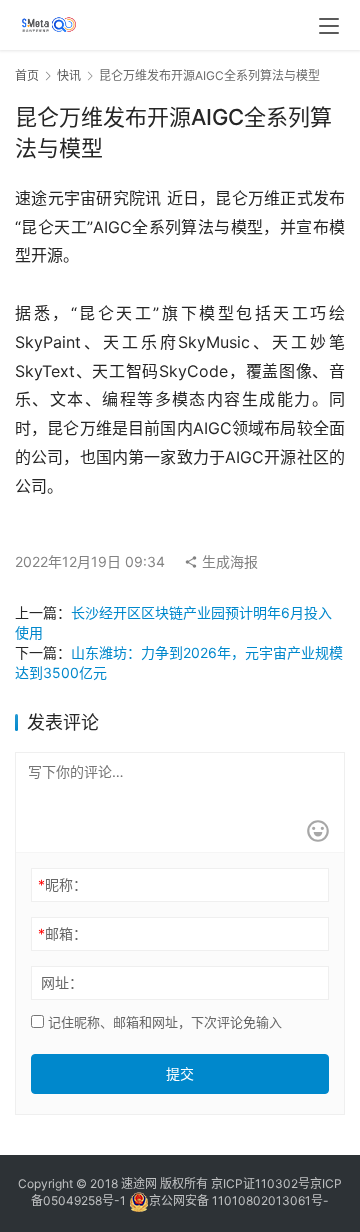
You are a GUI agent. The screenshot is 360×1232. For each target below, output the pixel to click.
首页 (27, 75)
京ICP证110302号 (260, 1183)
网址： (62, 982)
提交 (180, 1073)
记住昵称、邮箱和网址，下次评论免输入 (163, 1022)
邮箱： (62, 933)
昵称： (62, 884)
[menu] (329, 26)
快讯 (69, 75)
